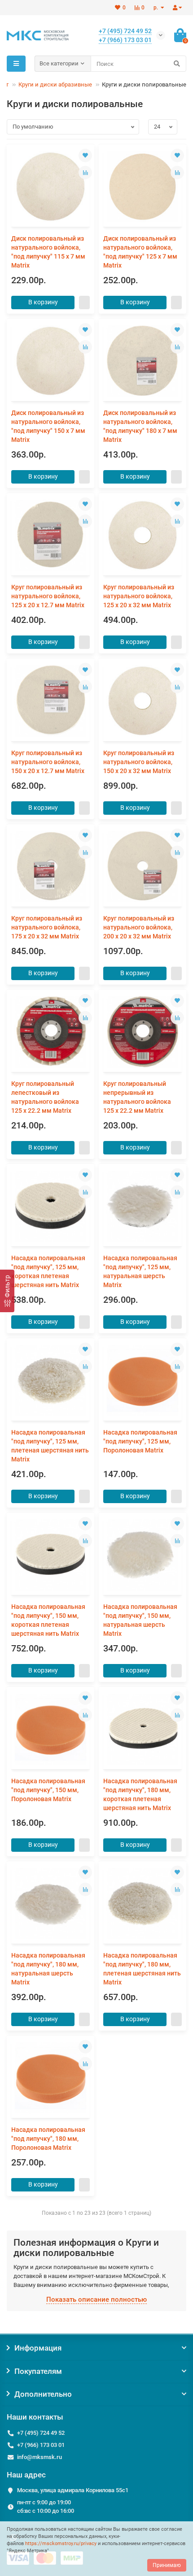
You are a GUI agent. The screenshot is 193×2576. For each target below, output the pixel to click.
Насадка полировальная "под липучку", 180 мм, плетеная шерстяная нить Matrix (142, 1969)
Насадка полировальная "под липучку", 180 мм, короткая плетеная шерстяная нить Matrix (140, 1794)
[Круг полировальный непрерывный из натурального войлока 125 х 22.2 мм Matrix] (143, 1032)
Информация (38, 2348)
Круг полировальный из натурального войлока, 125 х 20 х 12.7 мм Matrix (48, 596)
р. (156, 8)
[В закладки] (85, 156)
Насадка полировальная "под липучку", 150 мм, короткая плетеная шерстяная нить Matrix (48, 1620)
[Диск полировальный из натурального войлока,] (50, 187)
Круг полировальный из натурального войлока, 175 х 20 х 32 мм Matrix (47, 927)
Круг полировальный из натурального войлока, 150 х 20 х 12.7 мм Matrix (48, 762)
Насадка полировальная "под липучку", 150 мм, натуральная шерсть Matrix (140, 1620)
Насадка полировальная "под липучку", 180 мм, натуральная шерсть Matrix (48, 1969)
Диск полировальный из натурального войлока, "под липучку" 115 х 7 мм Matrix (48, 252)
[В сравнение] (85, 173)
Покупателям (38, 2371)
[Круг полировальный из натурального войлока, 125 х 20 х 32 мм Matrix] (143, 535)
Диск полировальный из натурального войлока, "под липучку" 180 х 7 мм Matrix (140, 426)
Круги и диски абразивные (55, 84)
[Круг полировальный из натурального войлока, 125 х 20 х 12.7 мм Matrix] (50, 535)
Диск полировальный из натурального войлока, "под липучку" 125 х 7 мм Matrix (140, 252)
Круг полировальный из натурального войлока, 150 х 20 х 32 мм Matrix (139, 762)
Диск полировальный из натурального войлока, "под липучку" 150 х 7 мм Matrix (48, 426)
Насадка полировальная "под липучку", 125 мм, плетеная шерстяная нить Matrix (50, 1446)
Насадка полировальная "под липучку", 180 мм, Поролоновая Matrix (48, 2139)
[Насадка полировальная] (50, 1206)
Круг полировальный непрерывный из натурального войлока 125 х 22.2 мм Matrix (137, 1097)
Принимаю (167, 2565)
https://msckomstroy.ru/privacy (61, 2544)
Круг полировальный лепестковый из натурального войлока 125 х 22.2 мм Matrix (45, 1097)
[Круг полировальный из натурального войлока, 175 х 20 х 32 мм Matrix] (50, 867)
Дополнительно (43, 2394)
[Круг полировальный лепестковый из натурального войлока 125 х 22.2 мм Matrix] (50, 1032)
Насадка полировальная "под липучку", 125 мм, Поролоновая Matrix (140, 1441)
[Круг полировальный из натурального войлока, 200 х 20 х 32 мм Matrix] (143, 867)
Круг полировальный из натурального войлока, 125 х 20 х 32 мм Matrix (139, 596)
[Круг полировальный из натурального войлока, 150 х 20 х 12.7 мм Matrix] (50, 701)
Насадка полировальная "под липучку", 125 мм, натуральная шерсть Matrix (140, 1271)
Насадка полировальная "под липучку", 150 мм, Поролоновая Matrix (48, 1790)
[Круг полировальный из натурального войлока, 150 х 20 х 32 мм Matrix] (143, 701)
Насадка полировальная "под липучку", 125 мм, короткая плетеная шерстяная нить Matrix (48, 1271)
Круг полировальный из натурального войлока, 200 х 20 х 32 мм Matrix (139, 927)
